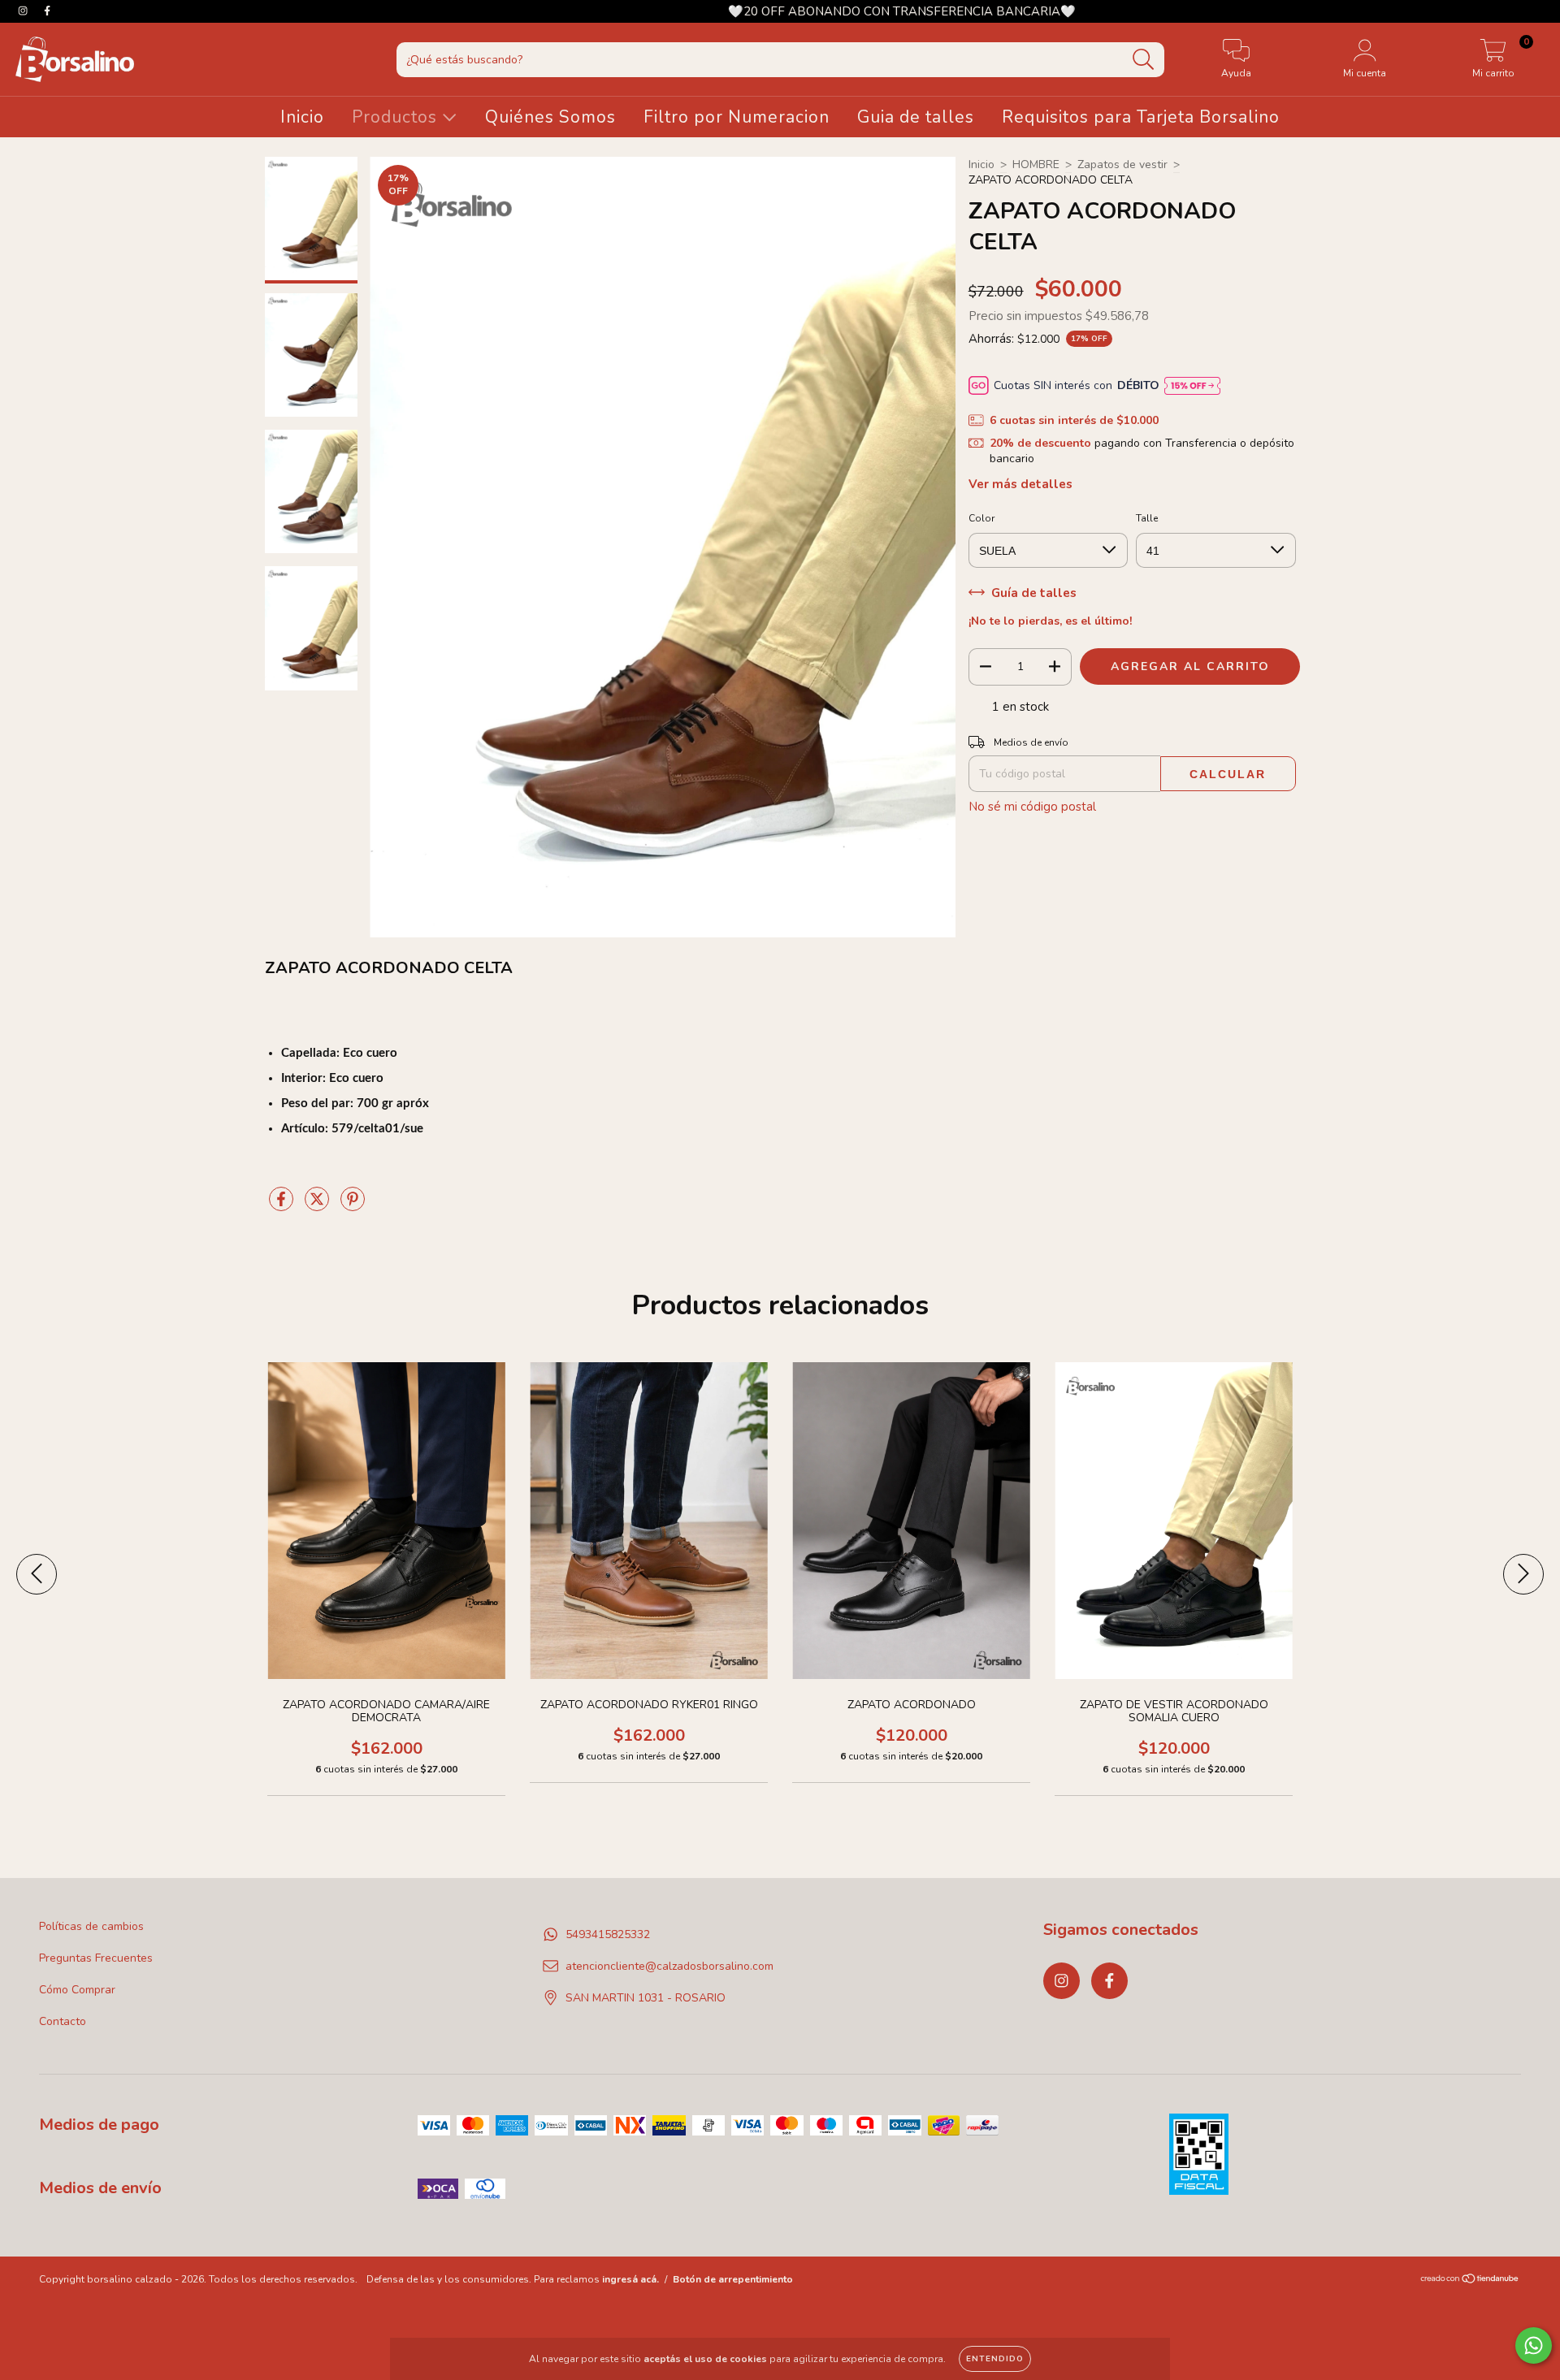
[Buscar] (1144, 60)
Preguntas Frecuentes (96, 1958)
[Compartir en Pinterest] (353, 1206)
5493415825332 (608, 1934)
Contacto (63, 2021)
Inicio (302, 117)
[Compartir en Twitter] (318, 1206)
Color (981, 518)
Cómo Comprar (77, 1990)
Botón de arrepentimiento (733, 2279)
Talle (1147, 518)
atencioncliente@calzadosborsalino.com (669, 1966)
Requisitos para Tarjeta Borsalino (1141, 117)
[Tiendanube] (1470, 2280)
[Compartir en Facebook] (283, 1206)
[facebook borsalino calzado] (47, 11)
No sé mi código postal (1032, 807)
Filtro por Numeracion (737, 117)
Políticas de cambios (91, 1926)
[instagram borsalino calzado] (24, 11)
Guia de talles (916, 117)
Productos (397, 117)
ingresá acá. (630, 2279)
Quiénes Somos (550, 117)
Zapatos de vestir (1122, 164)
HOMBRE (1036, 164)
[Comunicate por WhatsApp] (1534, 2345)
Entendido (995, 2359)
